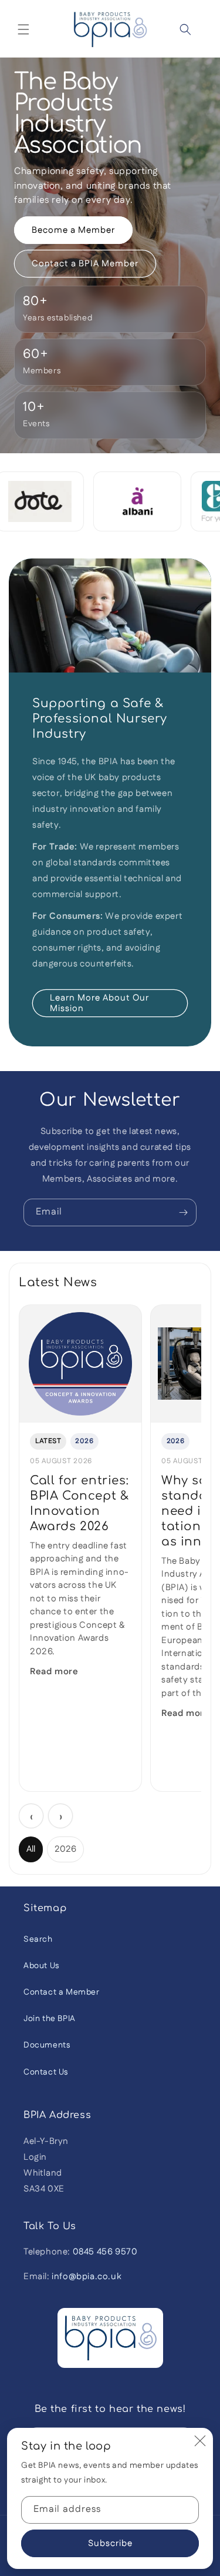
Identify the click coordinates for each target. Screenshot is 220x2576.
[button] (23, 29)
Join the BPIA (50, 2019)
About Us (41, 1966)
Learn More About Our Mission (99, 1003)
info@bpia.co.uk (87, 2276)
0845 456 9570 (105, 2252)
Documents (47, 2045)
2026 (65, 1849)
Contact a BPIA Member (85, 264)
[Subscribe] (183, 1212)
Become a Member (73, 230)
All (31, 1849)
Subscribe (110, 2543)
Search (38, 1939)
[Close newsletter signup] (200, 2441)
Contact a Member (62, 1992)
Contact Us (46, 2072)
